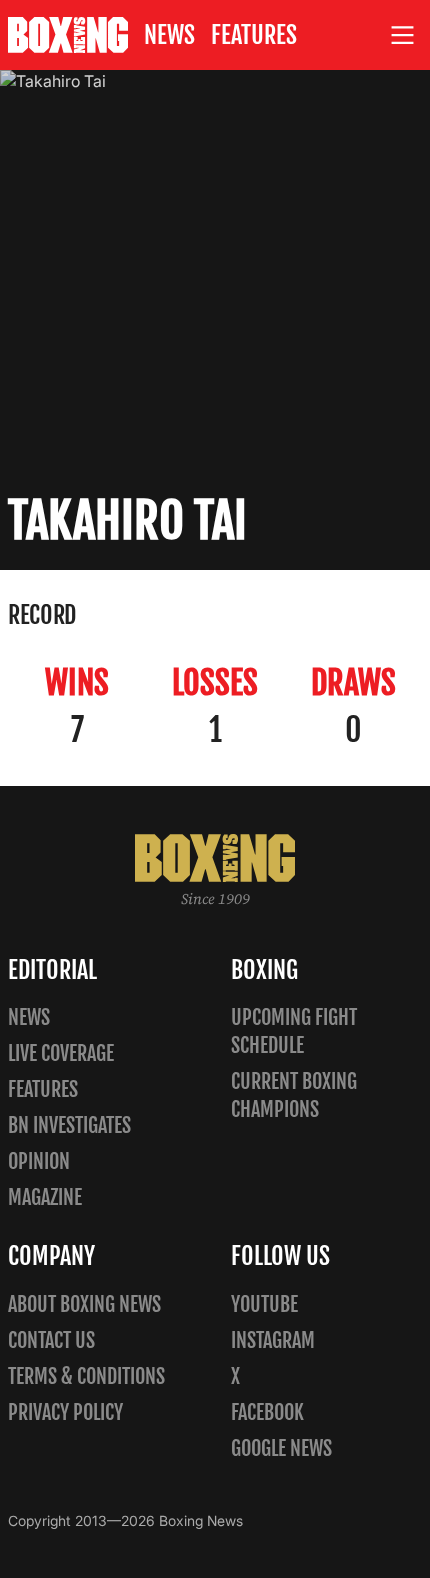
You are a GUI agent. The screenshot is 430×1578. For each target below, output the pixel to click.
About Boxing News (84, 1304)
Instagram (273, 1340)
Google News (281, 1448)
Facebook (267, 1412)
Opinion (39, 1161)
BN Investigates (69, 1125)
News (169, 35)
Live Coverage (61, 1053)
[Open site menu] (403, 35)
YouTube (264, 1304)
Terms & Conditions (86, 1376)
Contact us (51, 1340)
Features (254, 35)
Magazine (45, 1197)
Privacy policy (65, 1412)
